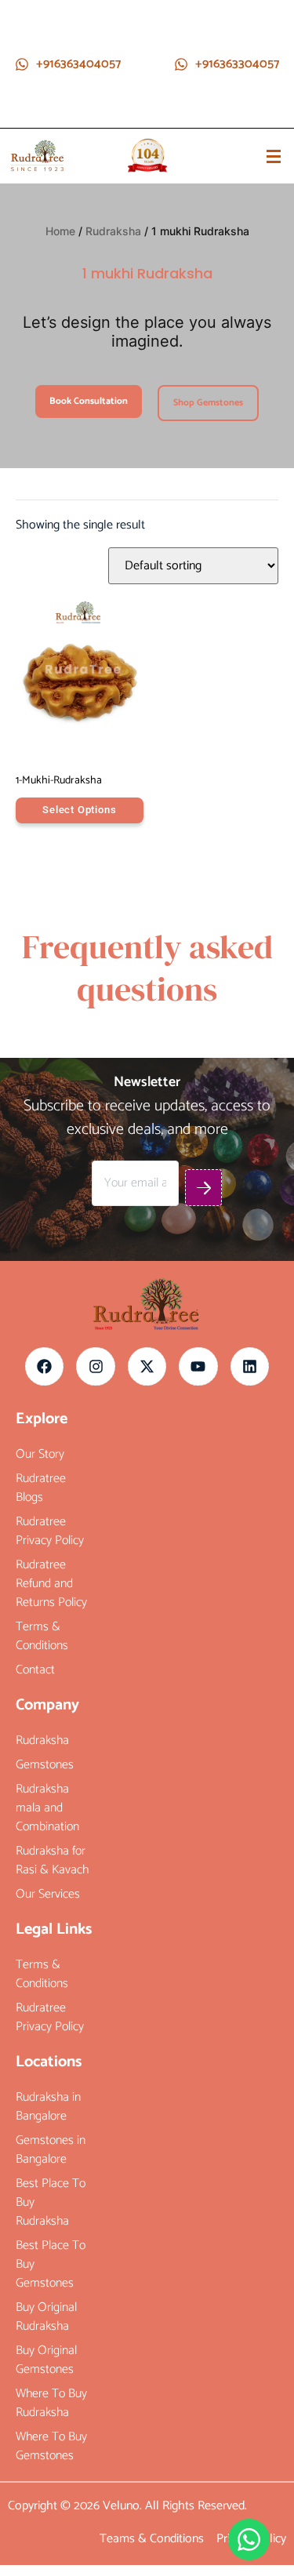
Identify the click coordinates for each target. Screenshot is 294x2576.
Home (60, 231)
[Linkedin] (250, 1366)
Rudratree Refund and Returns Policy (51, 1584)
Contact (35, 1670)
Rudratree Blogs (41, 1488)
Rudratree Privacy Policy (50, 1531)
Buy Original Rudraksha (46, 2317)
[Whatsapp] (249, 2540)
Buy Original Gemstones (46, 2360)
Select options (79, 810)
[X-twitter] (147, 1366)
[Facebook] (44, 1366)
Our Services (48, 1895)
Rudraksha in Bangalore (48, 2107)
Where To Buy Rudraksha (51, 2403)
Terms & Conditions (42, 1637)
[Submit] (203, 1188)
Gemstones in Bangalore (51, 2150)
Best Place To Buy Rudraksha (51, 2203)
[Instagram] (95, 1366)
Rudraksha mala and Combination (47, 1808)
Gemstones (45, 1765)
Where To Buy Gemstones (51, 2447)
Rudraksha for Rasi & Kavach (52, 1861)
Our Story (40, 1455)
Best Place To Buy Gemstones (51, 2265)
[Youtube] (198, 1366)
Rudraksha (113, 231)
